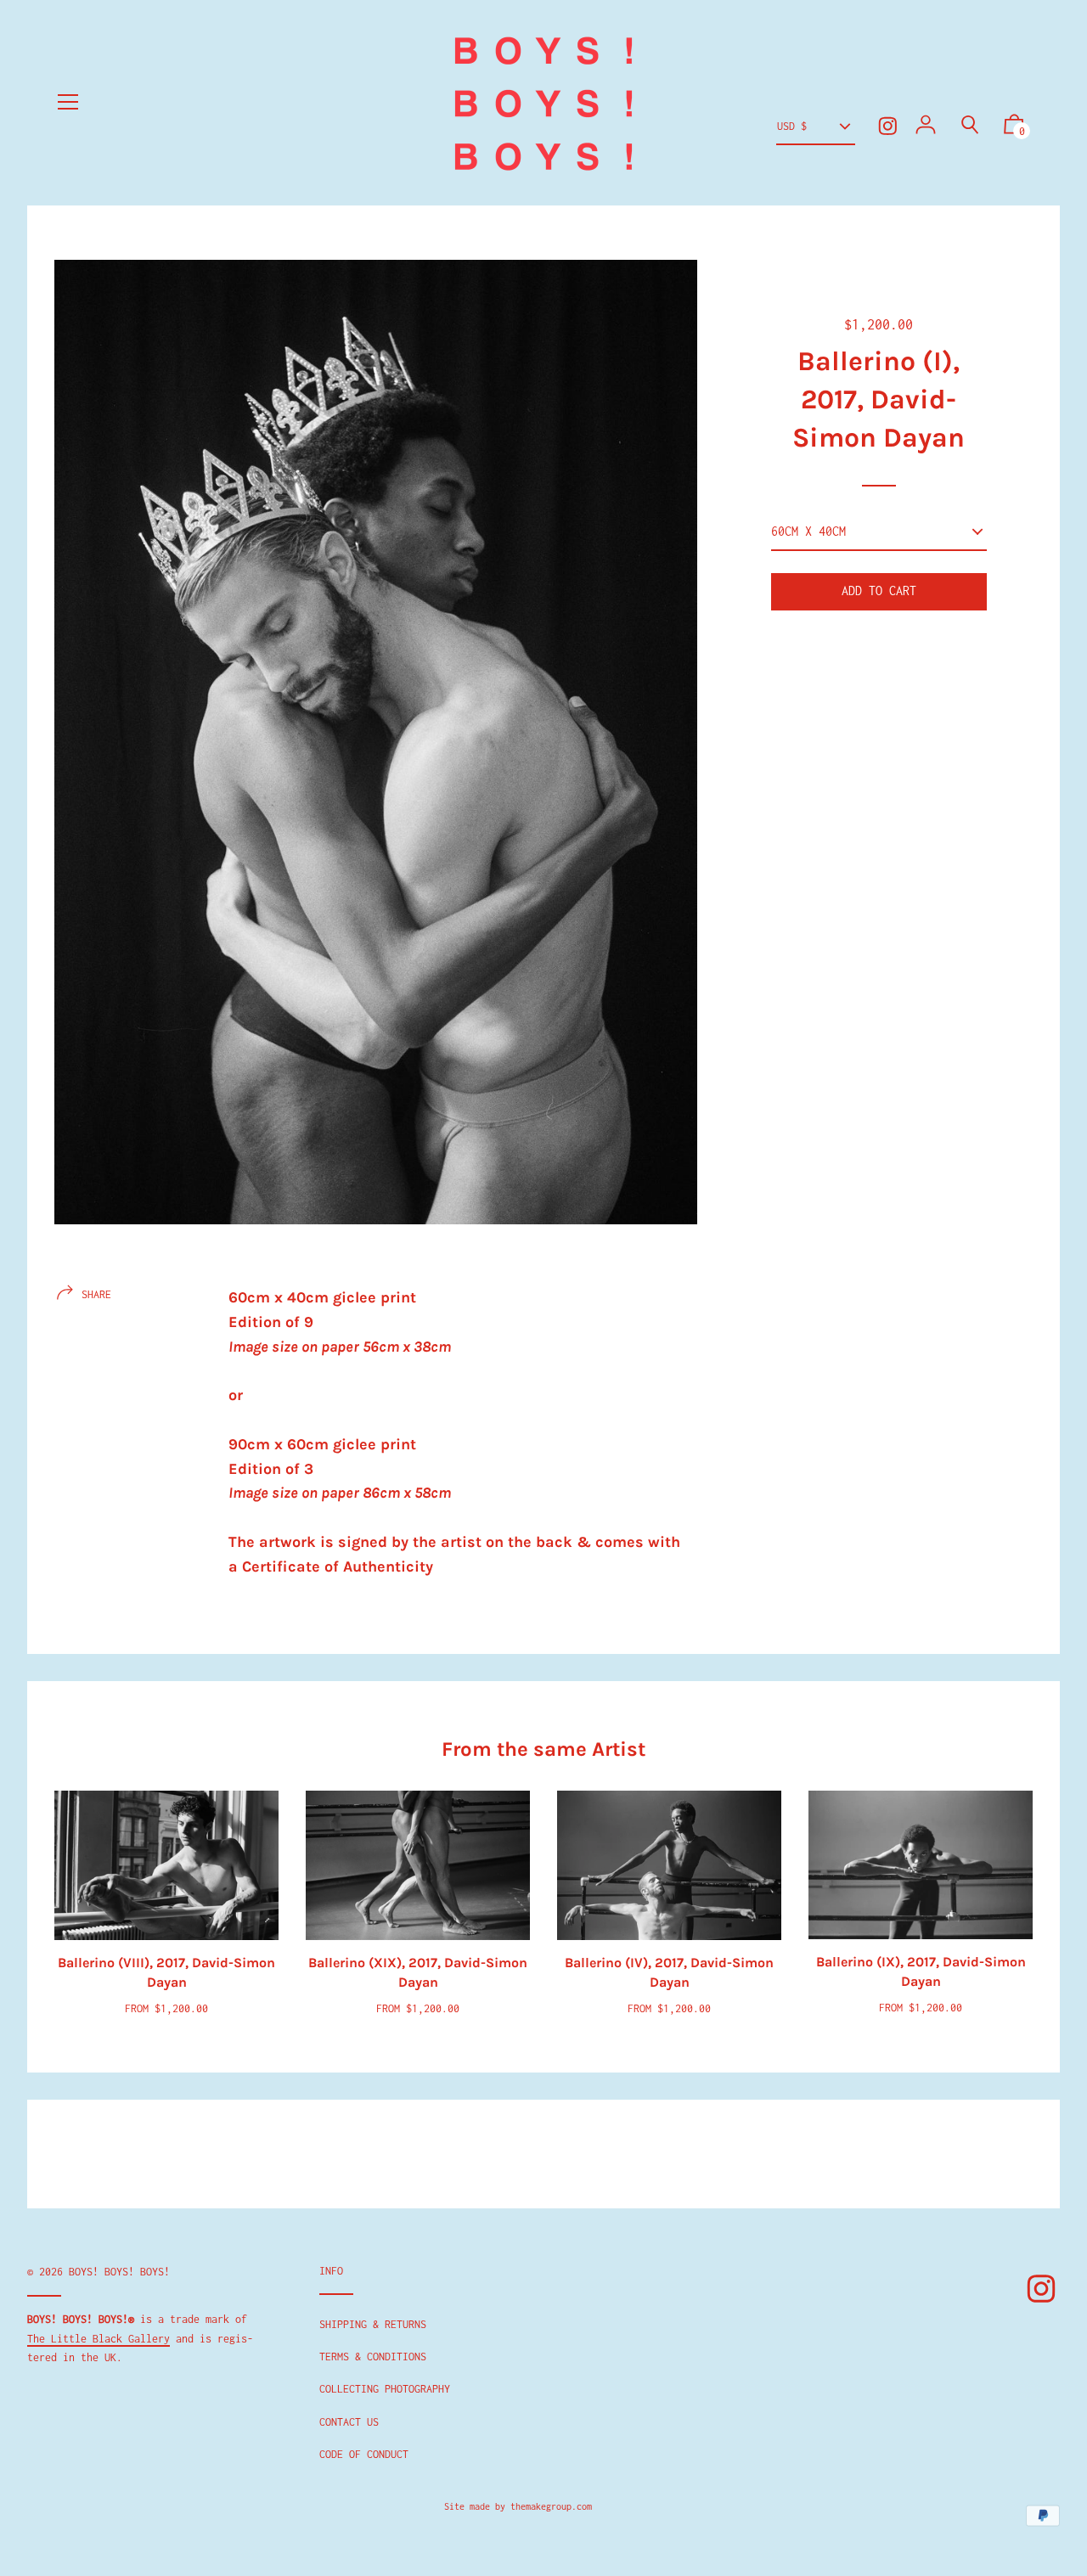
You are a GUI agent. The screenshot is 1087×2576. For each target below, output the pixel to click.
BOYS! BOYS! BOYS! (119, 2272)
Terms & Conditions (373, 2357)
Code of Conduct (364, 2454)
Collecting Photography (385, 2389)
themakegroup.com (551, 2506)
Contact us (349, 2422)
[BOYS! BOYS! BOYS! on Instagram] (888, 126)
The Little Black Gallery (99, 2339)
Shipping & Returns (373, 2324)
